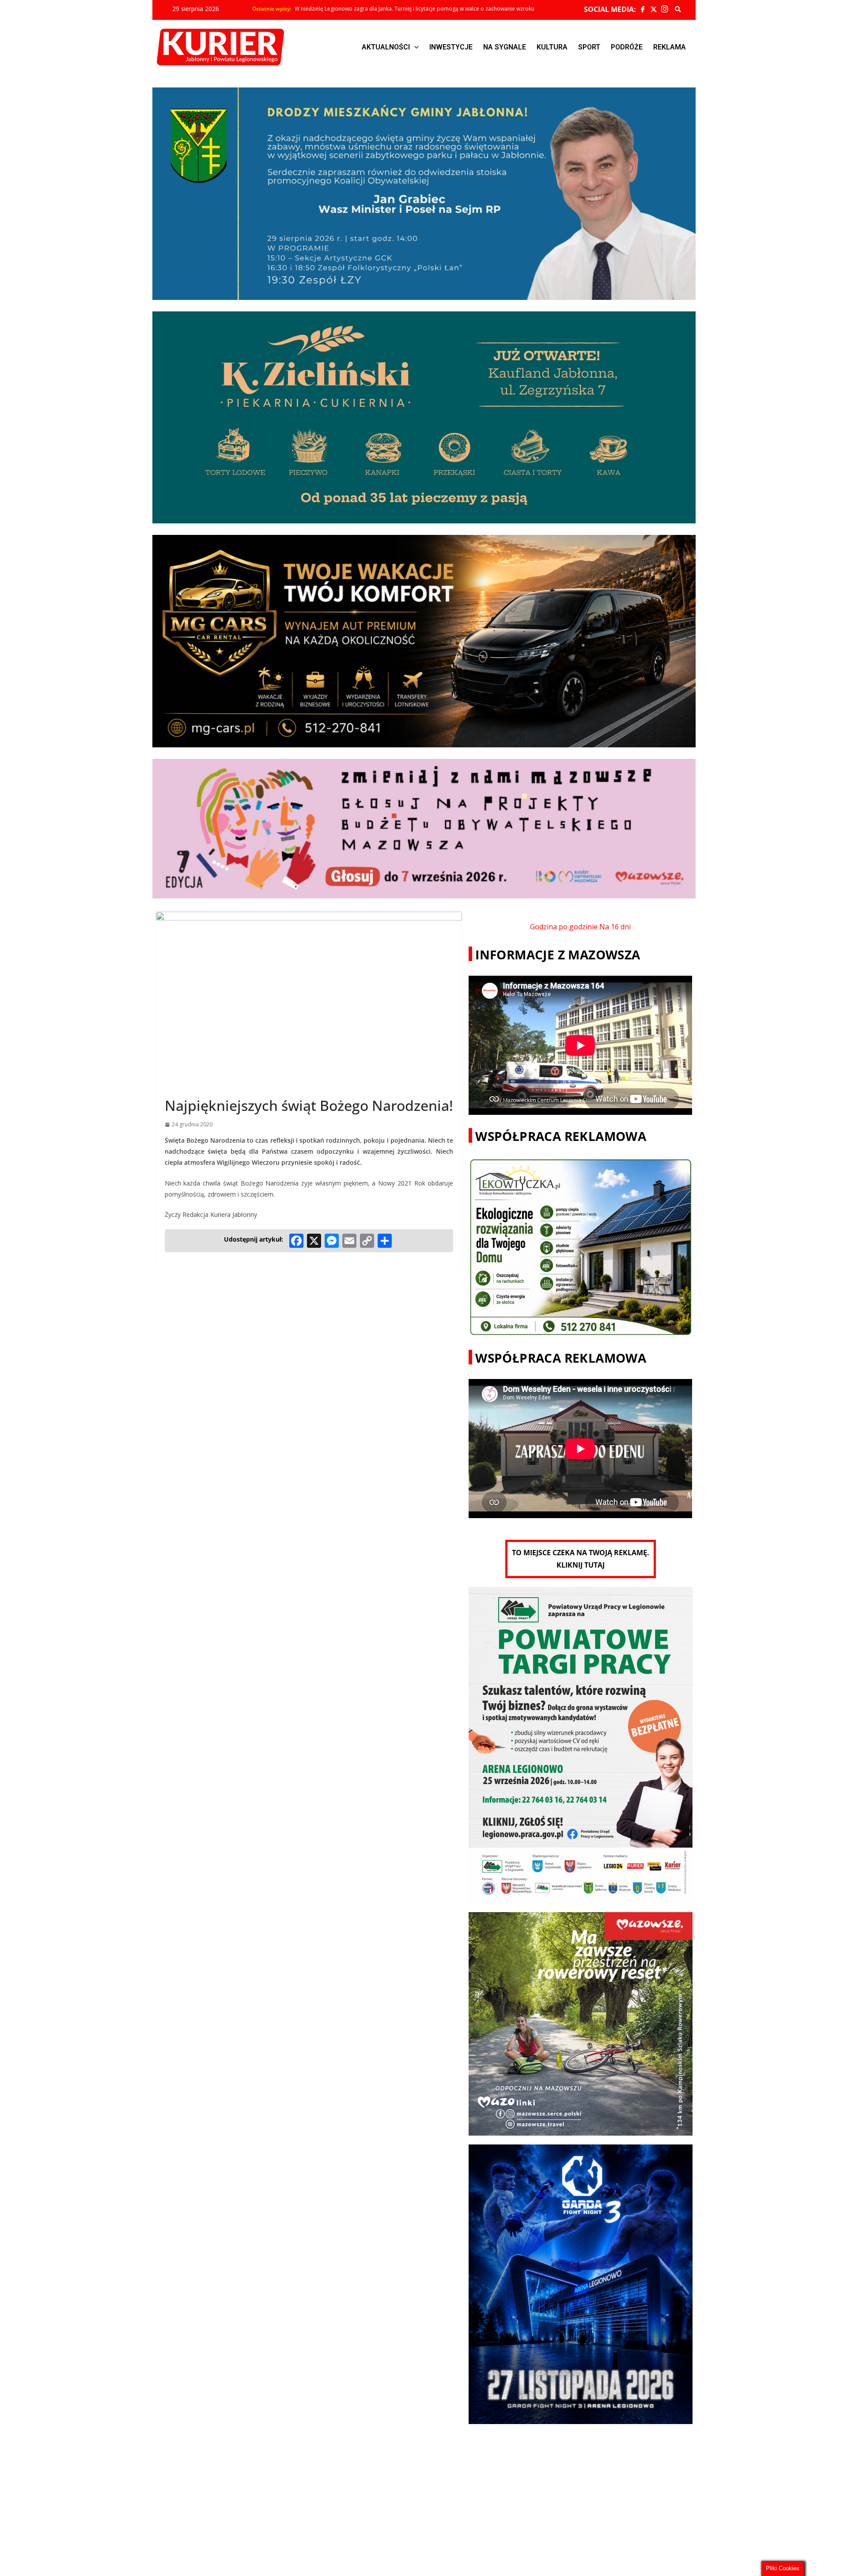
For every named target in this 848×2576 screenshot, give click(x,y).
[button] (390, 47)
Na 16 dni (615, 927)
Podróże (627, 47)
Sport (589, 47)
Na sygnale (505, 47)
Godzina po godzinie (564, 927)
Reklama (670, 47)
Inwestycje (451, 47)
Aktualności (386, 47)
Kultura (552, 47)
